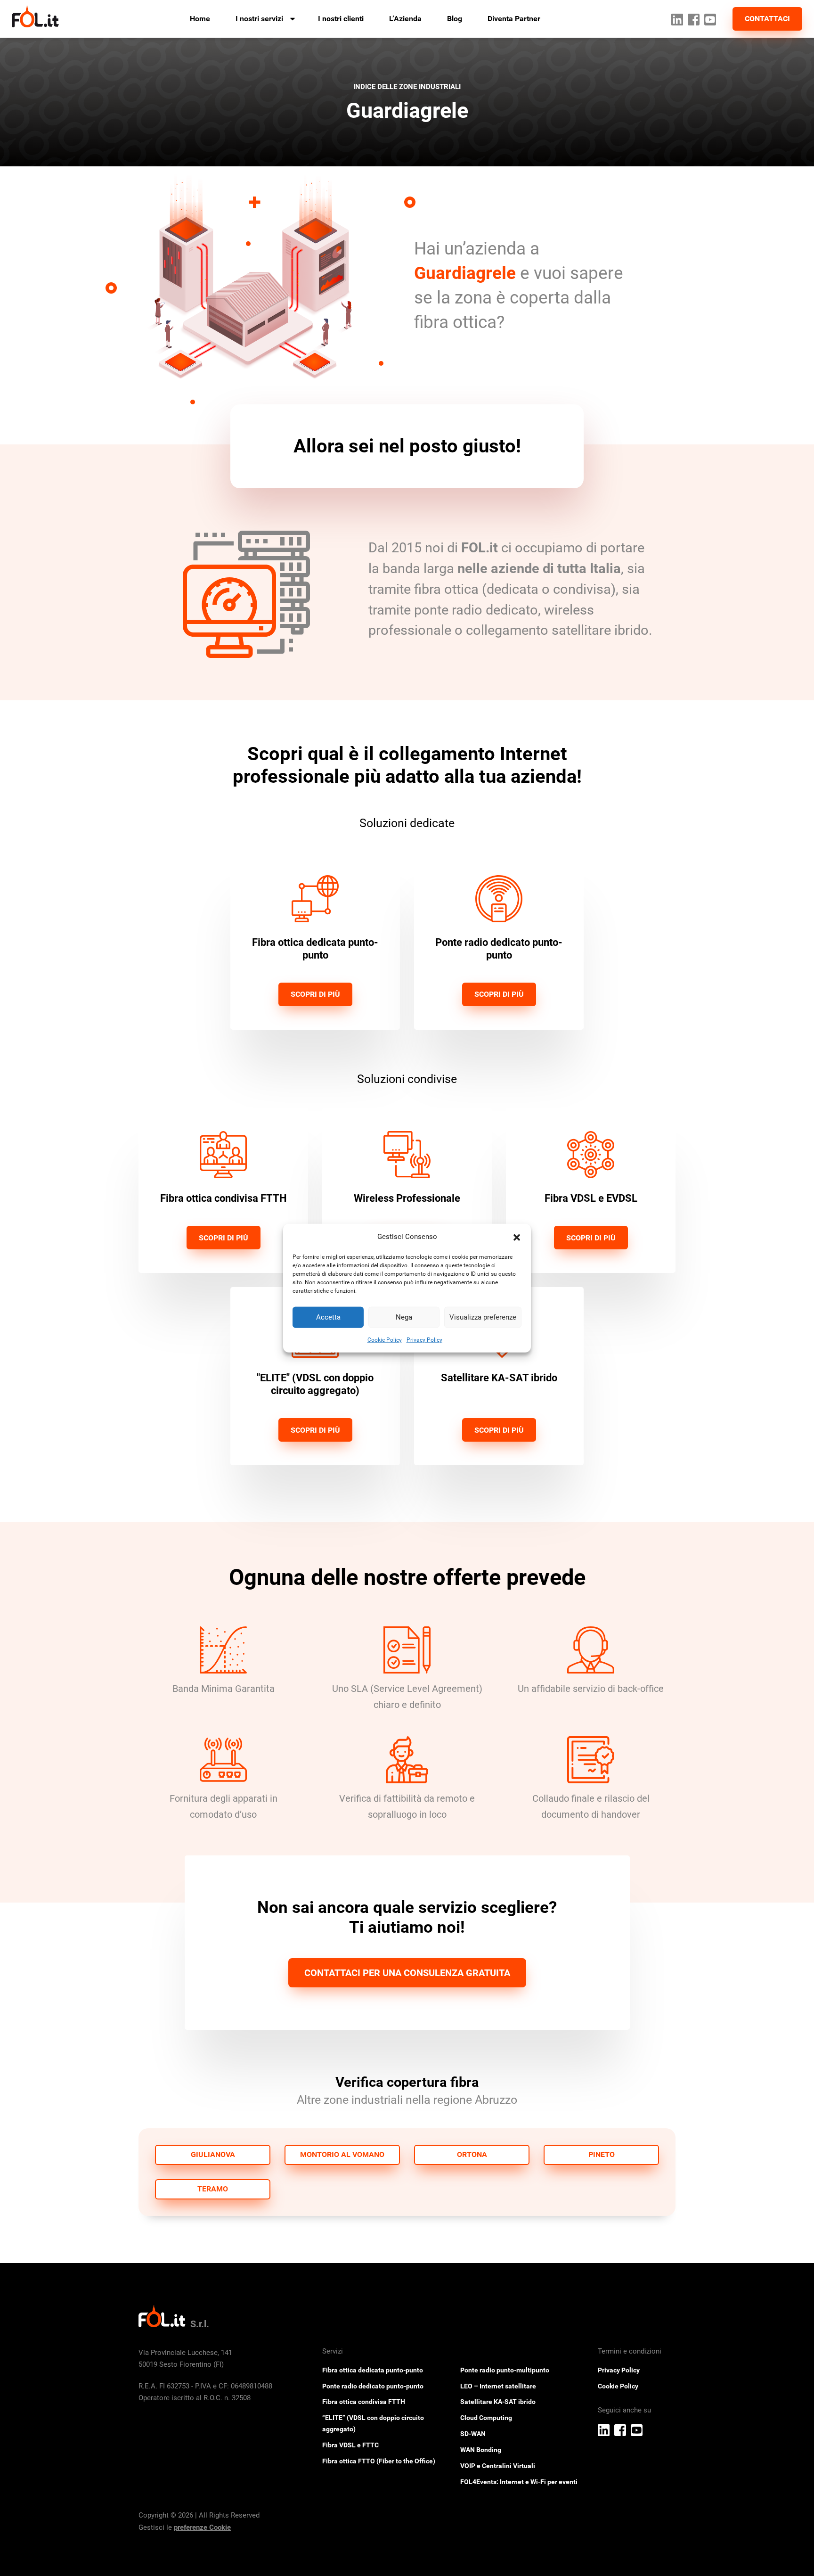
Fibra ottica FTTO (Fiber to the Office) (379, 2461)
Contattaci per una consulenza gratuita (407, 1973)
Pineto (602, 2154)
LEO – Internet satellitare (498, 2386)
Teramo (213, 2189)
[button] (517, 1237)
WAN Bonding (481, 2450)
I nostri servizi (259, 19)
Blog (455, 19)
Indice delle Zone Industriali (407, 87)
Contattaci (767, 19)
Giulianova (213, 2154)
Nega (404, 1317)
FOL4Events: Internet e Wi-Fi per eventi (519, 2482)
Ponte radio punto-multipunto (505, 2370)
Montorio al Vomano (342, 2154)
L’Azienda (405, 19)
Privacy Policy (424, 1339)
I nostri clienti (341, 19)
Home (200, 19)
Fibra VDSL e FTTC (350, 2445)
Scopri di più (315, 994)
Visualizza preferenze (483, 1317)
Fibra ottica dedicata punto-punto (373, 2370)
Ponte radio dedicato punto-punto (373, 2386)
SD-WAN (473, 2434)
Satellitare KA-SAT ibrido (498, 2402)
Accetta (328, 1317)
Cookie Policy (385, 1339)
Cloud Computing (486, 2418)
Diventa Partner (514, 19)
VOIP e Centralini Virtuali (498, 2466)
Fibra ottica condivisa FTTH (364, 2402)
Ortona (472, 2154)
